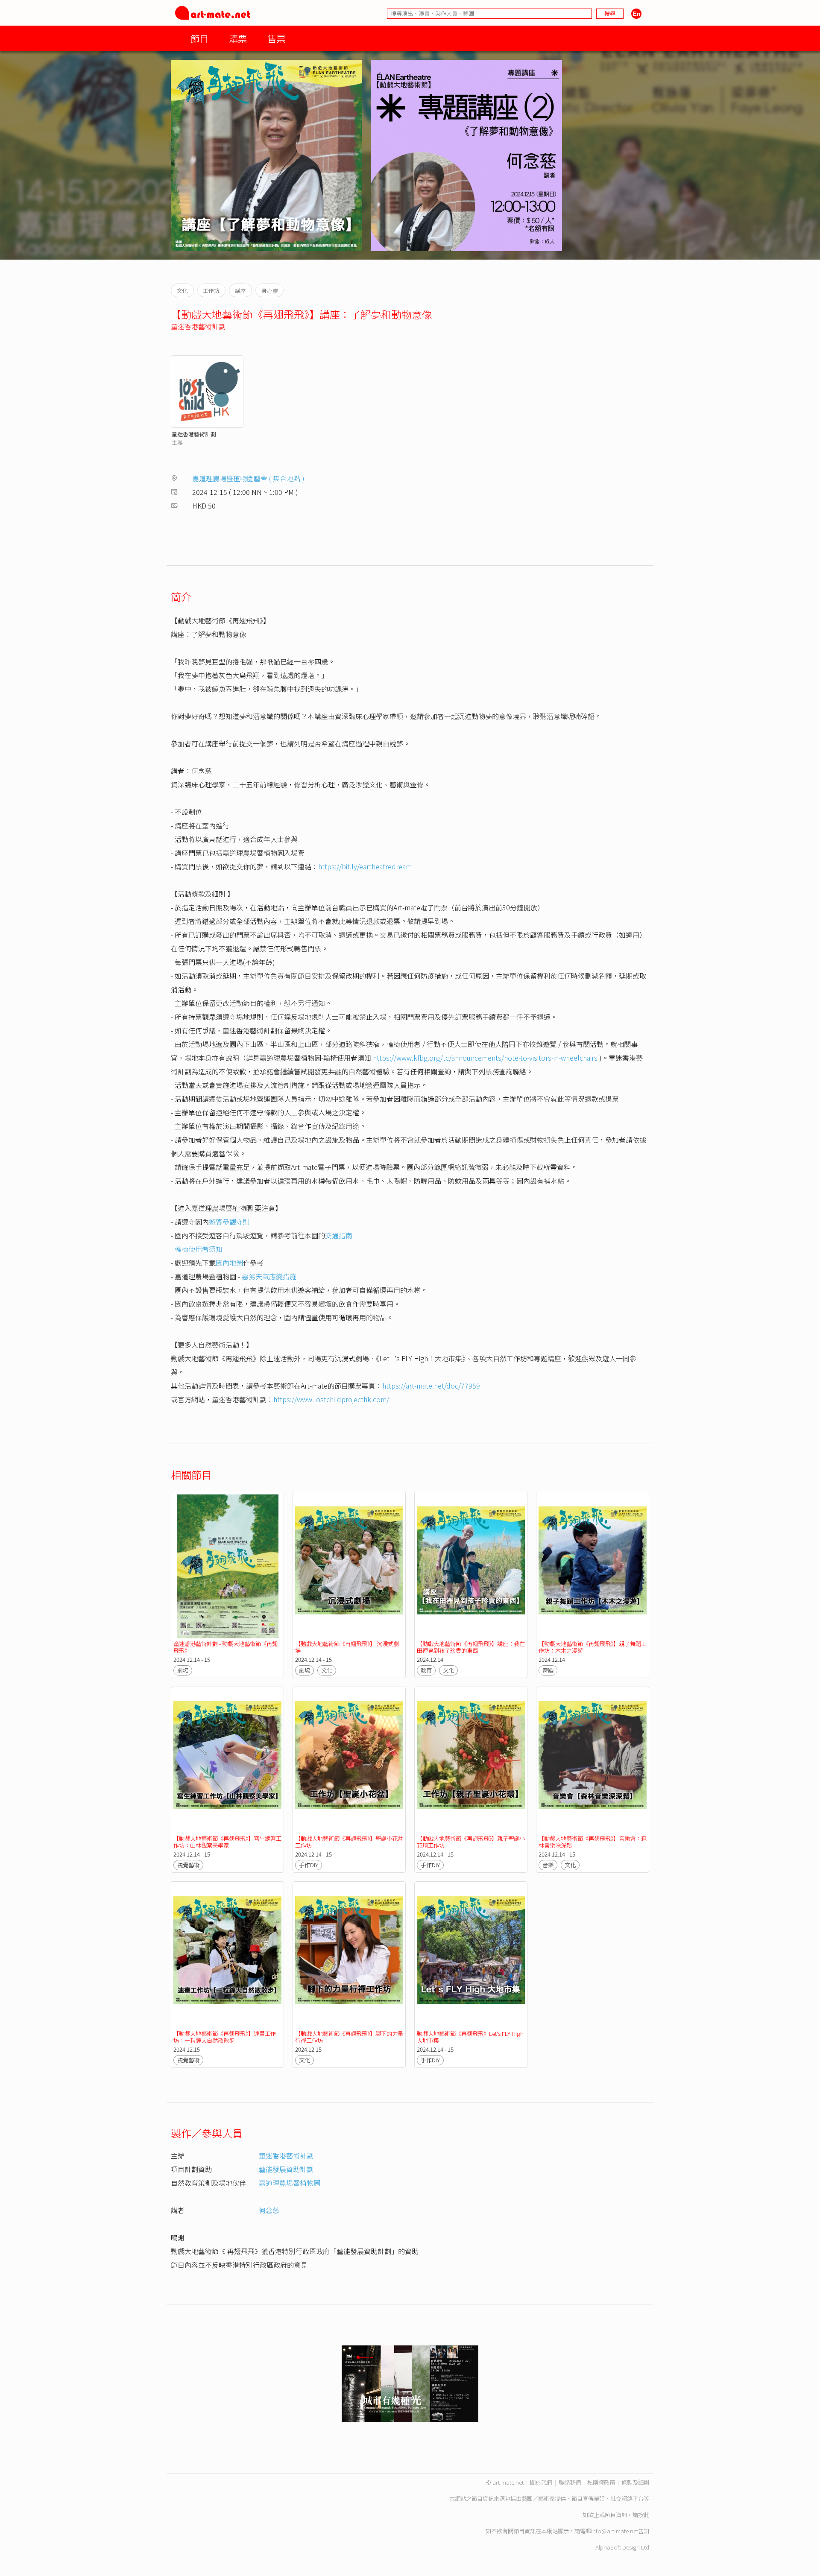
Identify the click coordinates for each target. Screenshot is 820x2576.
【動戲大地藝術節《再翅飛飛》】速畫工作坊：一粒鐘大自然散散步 (225, 2037)
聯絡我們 (570, 2482)
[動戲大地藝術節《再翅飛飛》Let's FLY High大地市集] (471, 1956)
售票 (276, 38)
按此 (644, 2515)
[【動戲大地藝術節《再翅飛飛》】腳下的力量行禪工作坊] (349, 1956)
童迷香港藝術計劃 (198, 326)
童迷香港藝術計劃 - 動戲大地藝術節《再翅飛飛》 (225, 1647)
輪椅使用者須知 (199, 1249)
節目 (199, 38)
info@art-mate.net (615, 2531)
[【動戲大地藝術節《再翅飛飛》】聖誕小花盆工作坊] (349, 1761)
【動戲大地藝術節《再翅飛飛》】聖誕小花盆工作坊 (349, 1842)
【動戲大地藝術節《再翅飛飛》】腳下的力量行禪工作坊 (349, 2037)
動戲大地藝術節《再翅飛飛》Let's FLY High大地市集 (470, 2037)
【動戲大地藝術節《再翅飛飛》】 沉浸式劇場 (347, 1647)
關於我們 (541, 2482)
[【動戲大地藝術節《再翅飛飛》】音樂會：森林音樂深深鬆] (593, 1761)
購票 (238, 38)
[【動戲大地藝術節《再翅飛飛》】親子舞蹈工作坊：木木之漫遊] (593, 1566)
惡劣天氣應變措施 (269, 1276)
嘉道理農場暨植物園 (290, 2183)
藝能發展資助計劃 (286, 2169)
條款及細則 (635, 2482)
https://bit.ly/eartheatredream (365, 866)
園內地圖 (229, 1263)
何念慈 (269, 2210)
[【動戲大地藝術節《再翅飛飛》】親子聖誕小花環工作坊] (471, 1761)
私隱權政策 (601, 2482)
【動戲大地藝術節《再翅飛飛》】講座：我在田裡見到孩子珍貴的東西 (471, 1647)
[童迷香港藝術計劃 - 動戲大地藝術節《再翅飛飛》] (227, 1566)
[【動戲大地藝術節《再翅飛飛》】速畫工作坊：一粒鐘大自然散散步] (227, 1956)
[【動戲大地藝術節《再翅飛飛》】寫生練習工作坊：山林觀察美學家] (227, 1761)
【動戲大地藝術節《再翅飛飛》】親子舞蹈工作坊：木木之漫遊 (593, 1647)
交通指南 (339, 1235)
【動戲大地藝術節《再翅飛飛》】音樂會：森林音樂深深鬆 (593, 1842)
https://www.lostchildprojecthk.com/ (331, 1399)
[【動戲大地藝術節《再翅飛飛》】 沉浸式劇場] (349, 1566)
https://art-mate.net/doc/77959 (431, 1386)
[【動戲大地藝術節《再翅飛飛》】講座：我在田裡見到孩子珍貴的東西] (471, 1566)
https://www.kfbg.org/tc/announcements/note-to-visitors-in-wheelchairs (485, 1058)
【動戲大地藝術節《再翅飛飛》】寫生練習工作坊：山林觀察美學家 (227, 1842)
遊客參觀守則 (229, 1222)
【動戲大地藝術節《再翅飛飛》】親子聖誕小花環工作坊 (471, 1842)
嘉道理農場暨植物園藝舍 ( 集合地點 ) (248, 478)
